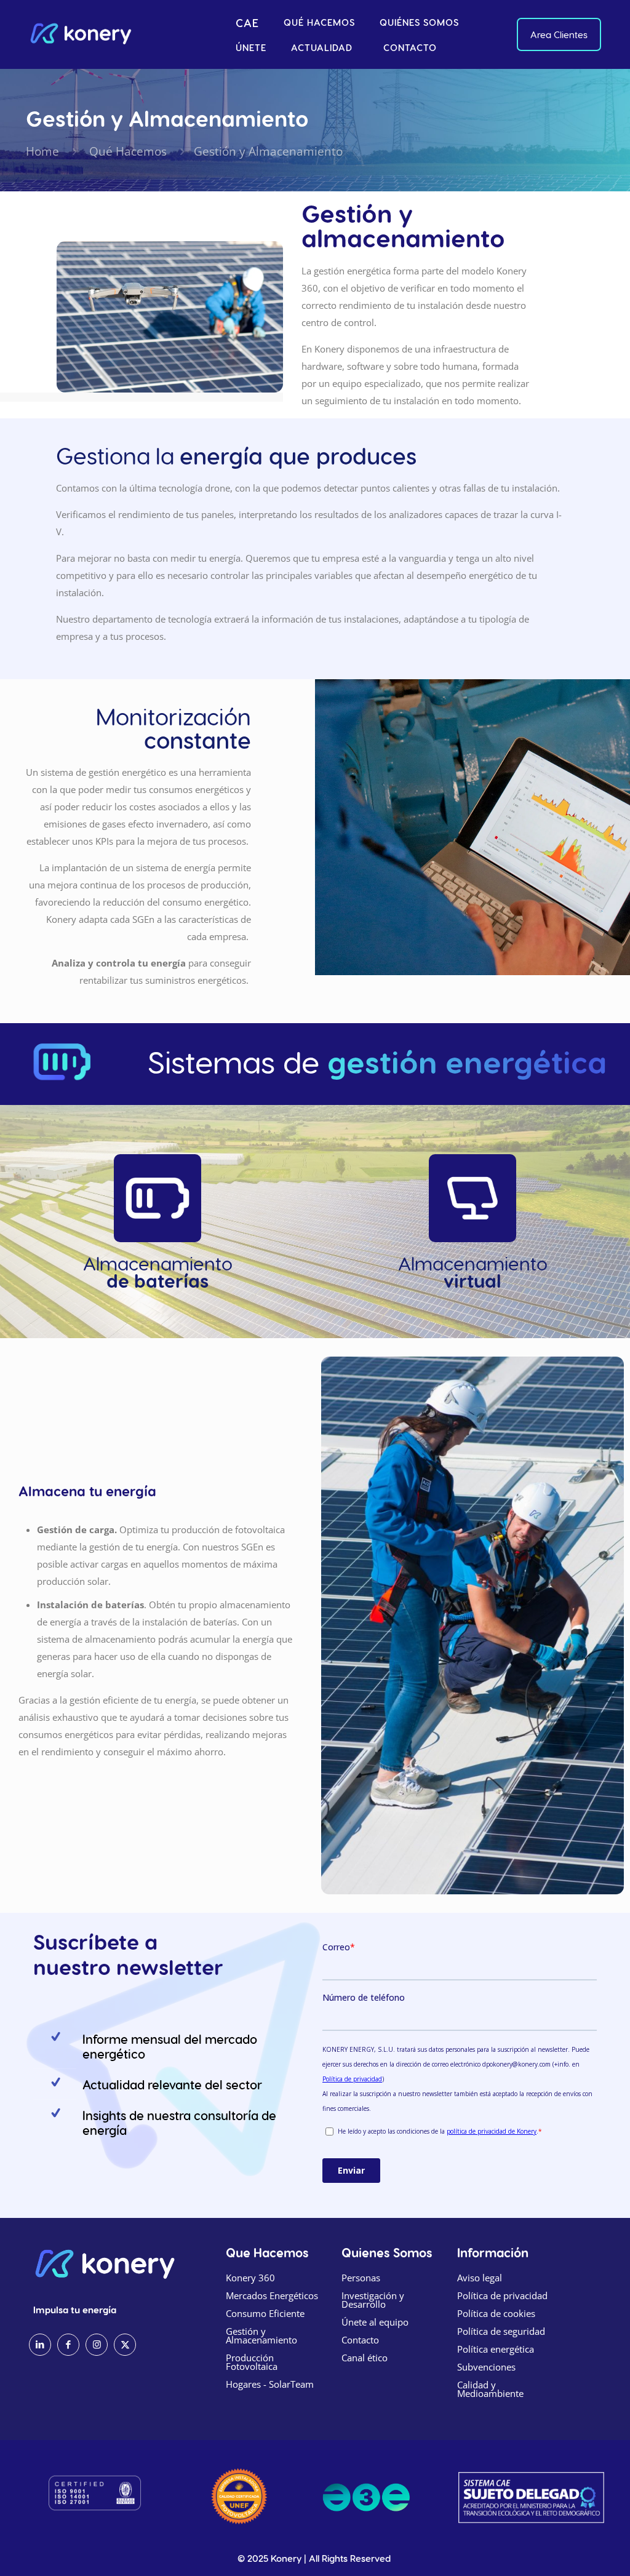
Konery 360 (250, 2278)
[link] (239, 2496)
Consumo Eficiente (265, 2313)
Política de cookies (496, 2313)
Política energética (496, 2349)
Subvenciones (486, 2367)
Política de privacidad (502, 2295)
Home (42, 151)
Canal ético (365, 2358)
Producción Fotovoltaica (252, 2362)
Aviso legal (480, 2278)
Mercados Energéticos (272, 2295)
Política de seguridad (501, 2331)
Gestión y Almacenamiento (261, 2335)
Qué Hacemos (126, 151)
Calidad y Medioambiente (490, 2389)
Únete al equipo (375, 2322)
